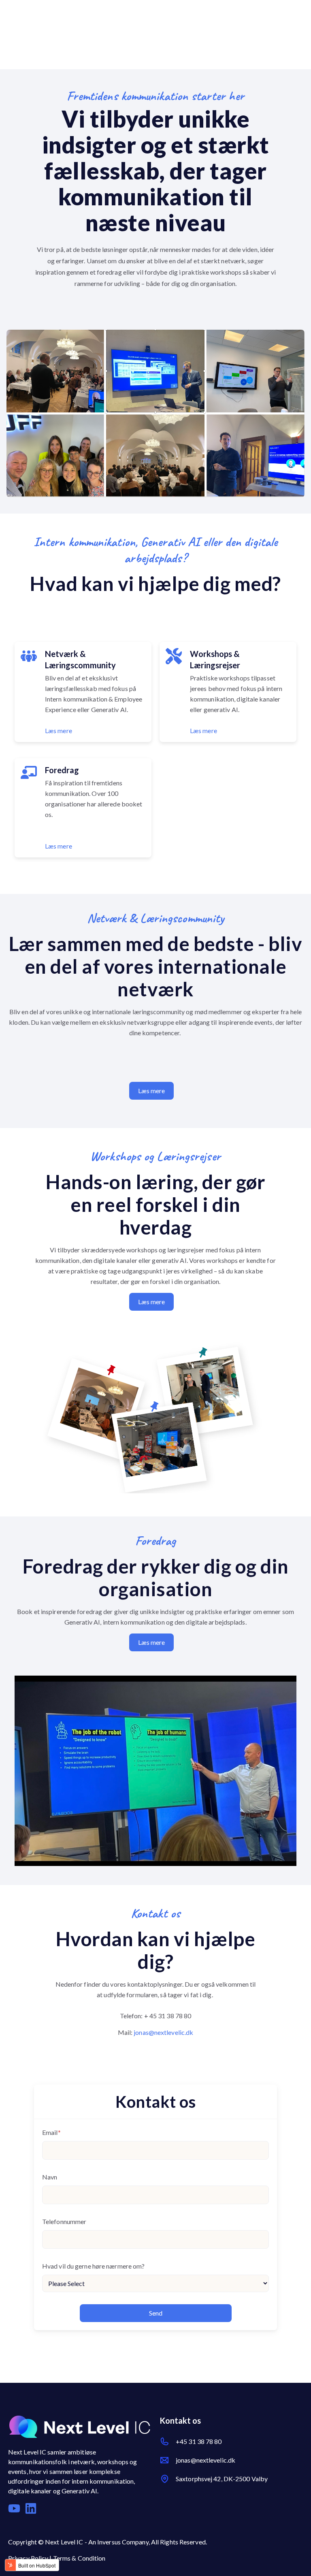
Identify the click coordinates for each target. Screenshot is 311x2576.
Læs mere (59, 730)
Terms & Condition (79, 2558)
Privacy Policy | (31, 2558)
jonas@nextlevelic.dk (163, 2032)
